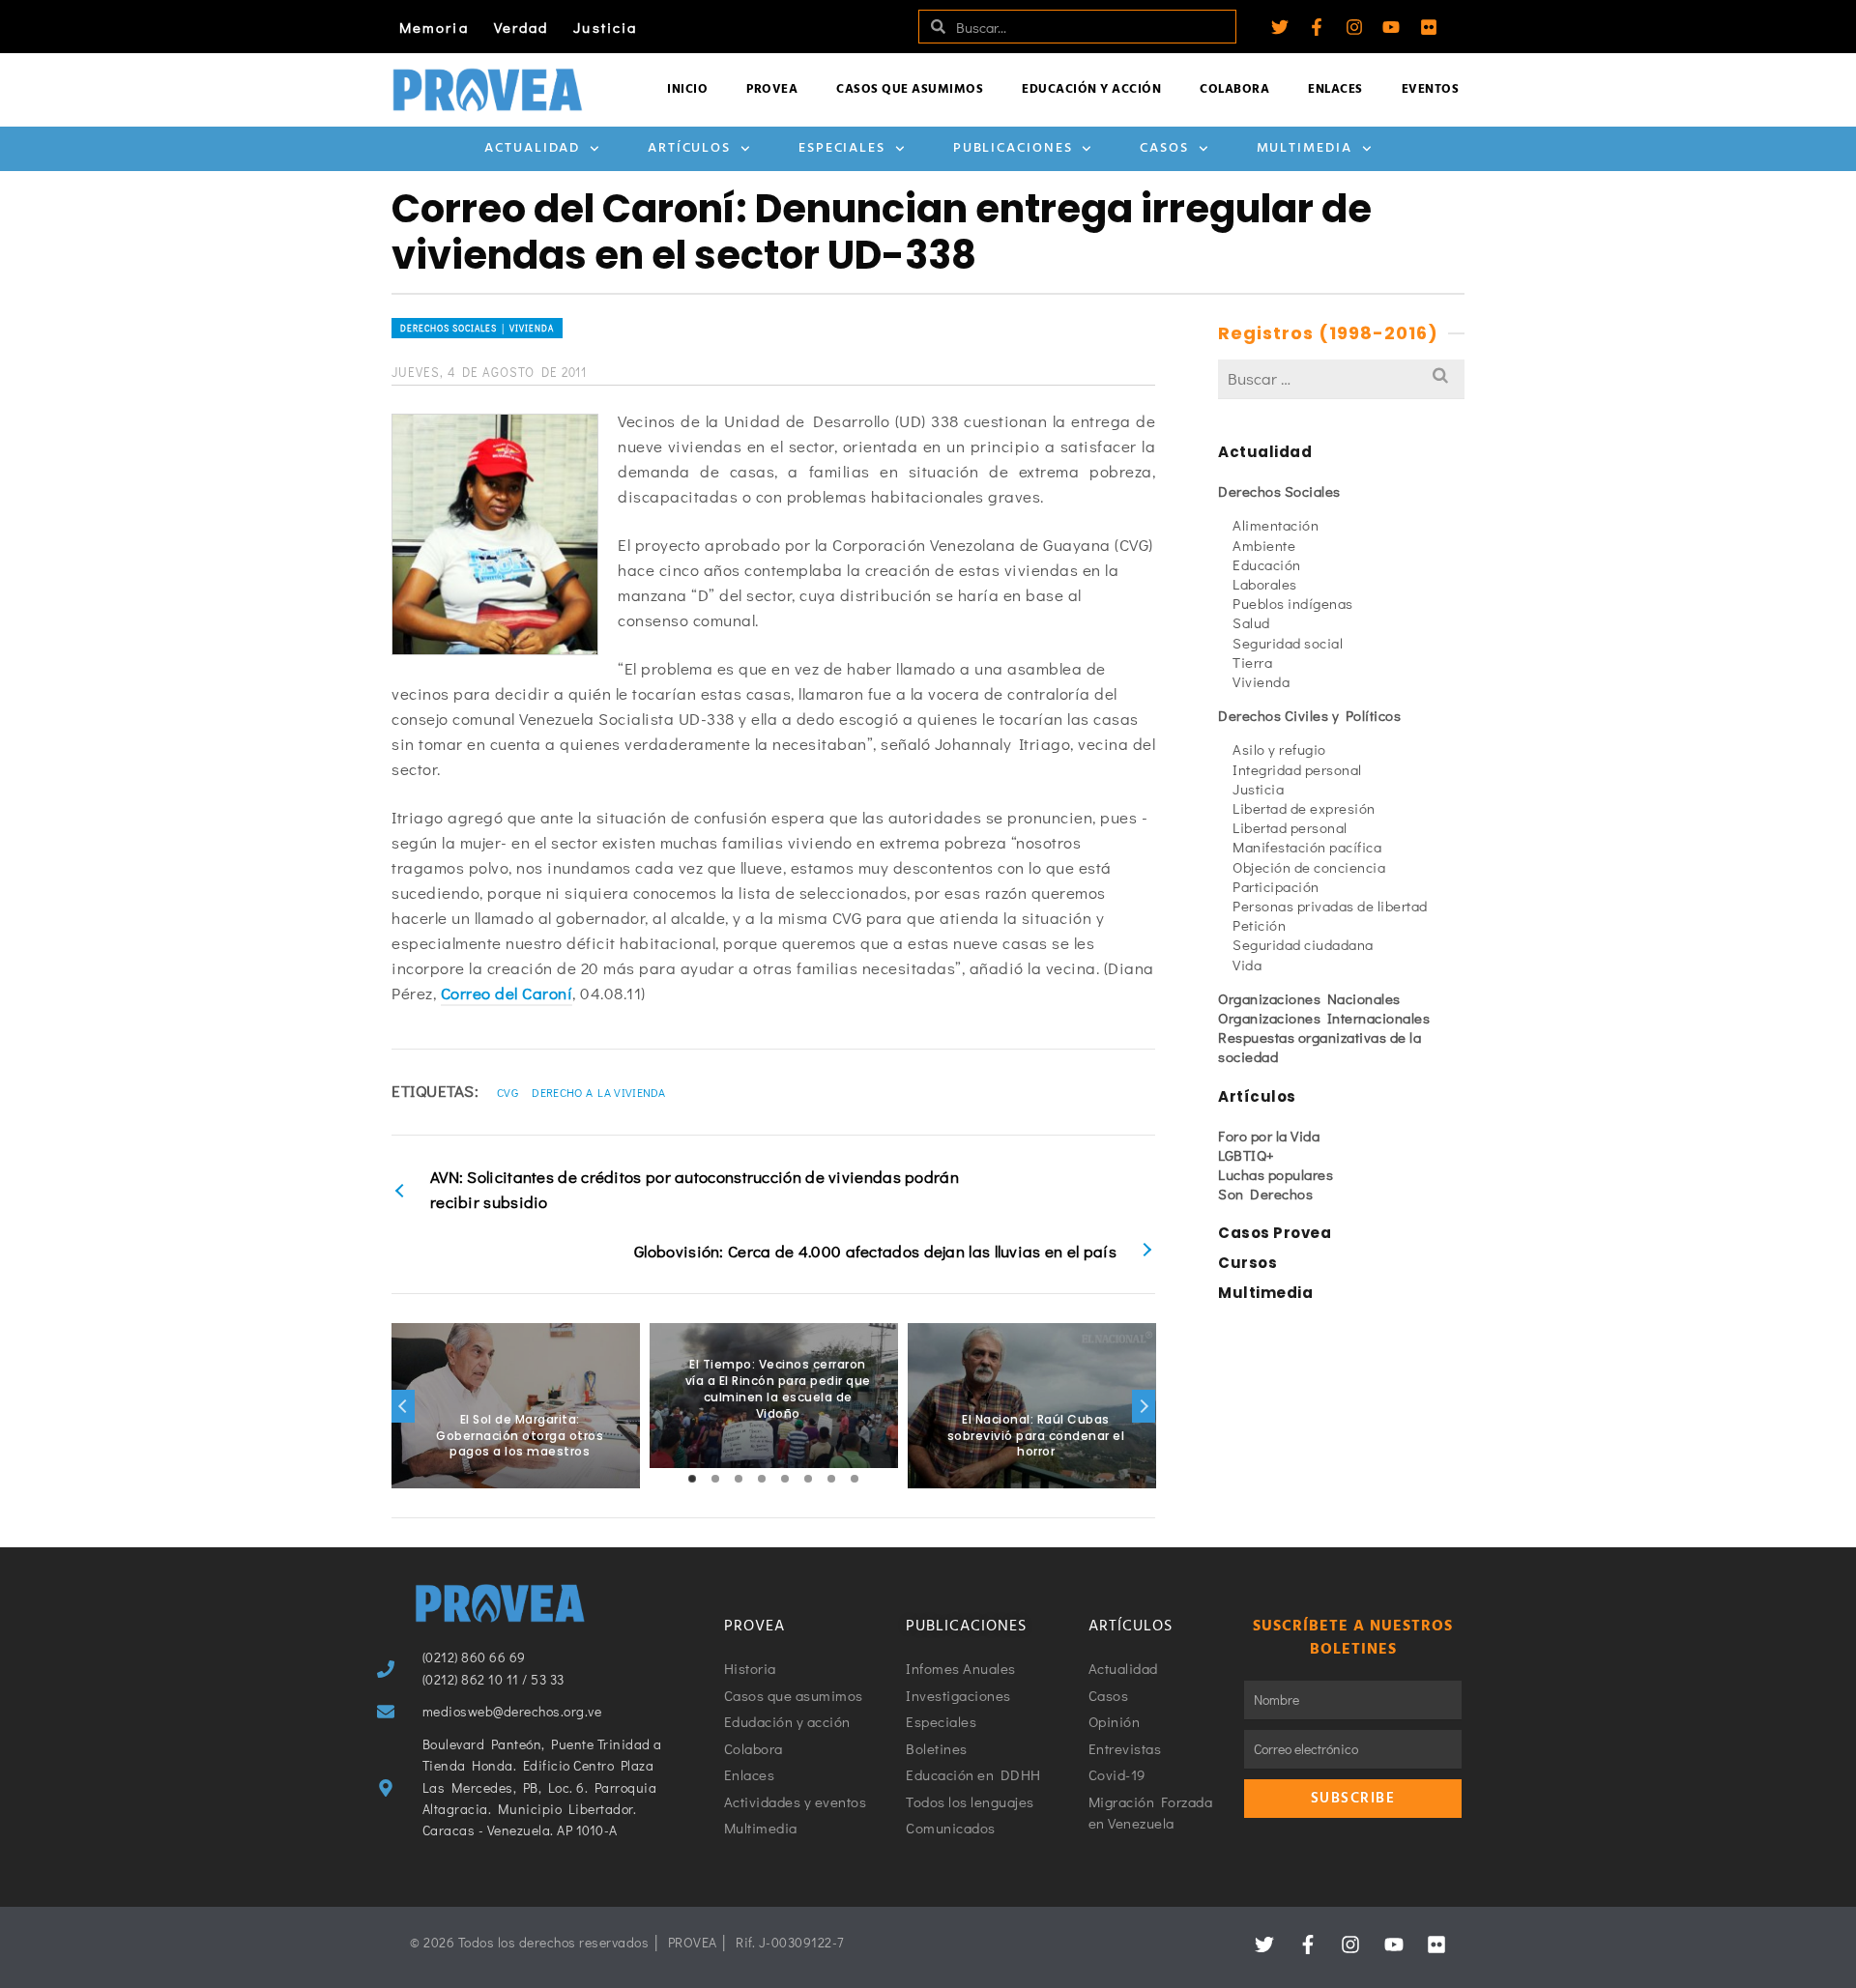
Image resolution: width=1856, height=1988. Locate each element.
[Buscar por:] (1341, 378)
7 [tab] (831, 1479)
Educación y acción (1091, 89)
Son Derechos (1265, 1194)
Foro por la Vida (1269, 1136)
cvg (507, 1092)
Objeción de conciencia (1309, 867)
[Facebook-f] (1317, 27)
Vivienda (1261, 681)
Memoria (434, 27)
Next (1144, 1406)
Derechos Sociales (1279, 491)
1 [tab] (692, 1479)
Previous (403, 1406)
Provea (772, 89)
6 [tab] (808, 1479)
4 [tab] (762, 1479)
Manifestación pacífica (1307, 847)
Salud (1251, 622)
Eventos (1431, 89)
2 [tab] (715, 1479)
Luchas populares (1276, 1174)
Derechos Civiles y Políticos (1309, 715)
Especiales (842, 148)
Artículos (689, 148)
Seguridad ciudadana (1303, 944)
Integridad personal (1297, 769)
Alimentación (1276, 525)
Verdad (522, 27)
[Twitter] (1280, 27)
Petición (1259, 925)
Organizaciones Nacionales (1309, 998)
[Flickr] (1429, 27)
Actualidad (532, 148)
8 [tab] (855, 1479)
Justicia (605, 27)
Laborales (1265, 584)
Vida (1247, 965)
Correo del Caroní (507, 993)
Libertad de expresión (1304, 808)
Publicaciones (1013, 148)
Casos (1164, 148)
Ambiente (1264, 545)
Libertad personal (1290, 827)
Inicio (687, 89)
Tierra (1252, 662)
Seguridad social (1288, 643)
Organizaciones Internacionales (1324, 1018)
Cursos (1247, 1263)
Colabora (1234, 89)
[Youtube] (1391, 27)
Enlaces (1335, 89)
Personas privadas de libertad (1330, 906)
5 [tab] (785, 1479)
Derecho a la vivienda (598, 1092)
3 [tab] (739, 1479)
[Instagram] (1354, 27)
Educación (1267, 564)
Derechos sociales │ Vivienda (477, 328)
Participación (1276, 886)
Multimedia (1305, 148)
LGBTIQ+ (1247, 1155)
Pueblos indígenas (1293, 603)
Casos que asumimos (910, 89)
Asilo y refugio (1279, 749)
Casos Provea (1275, 1233)
